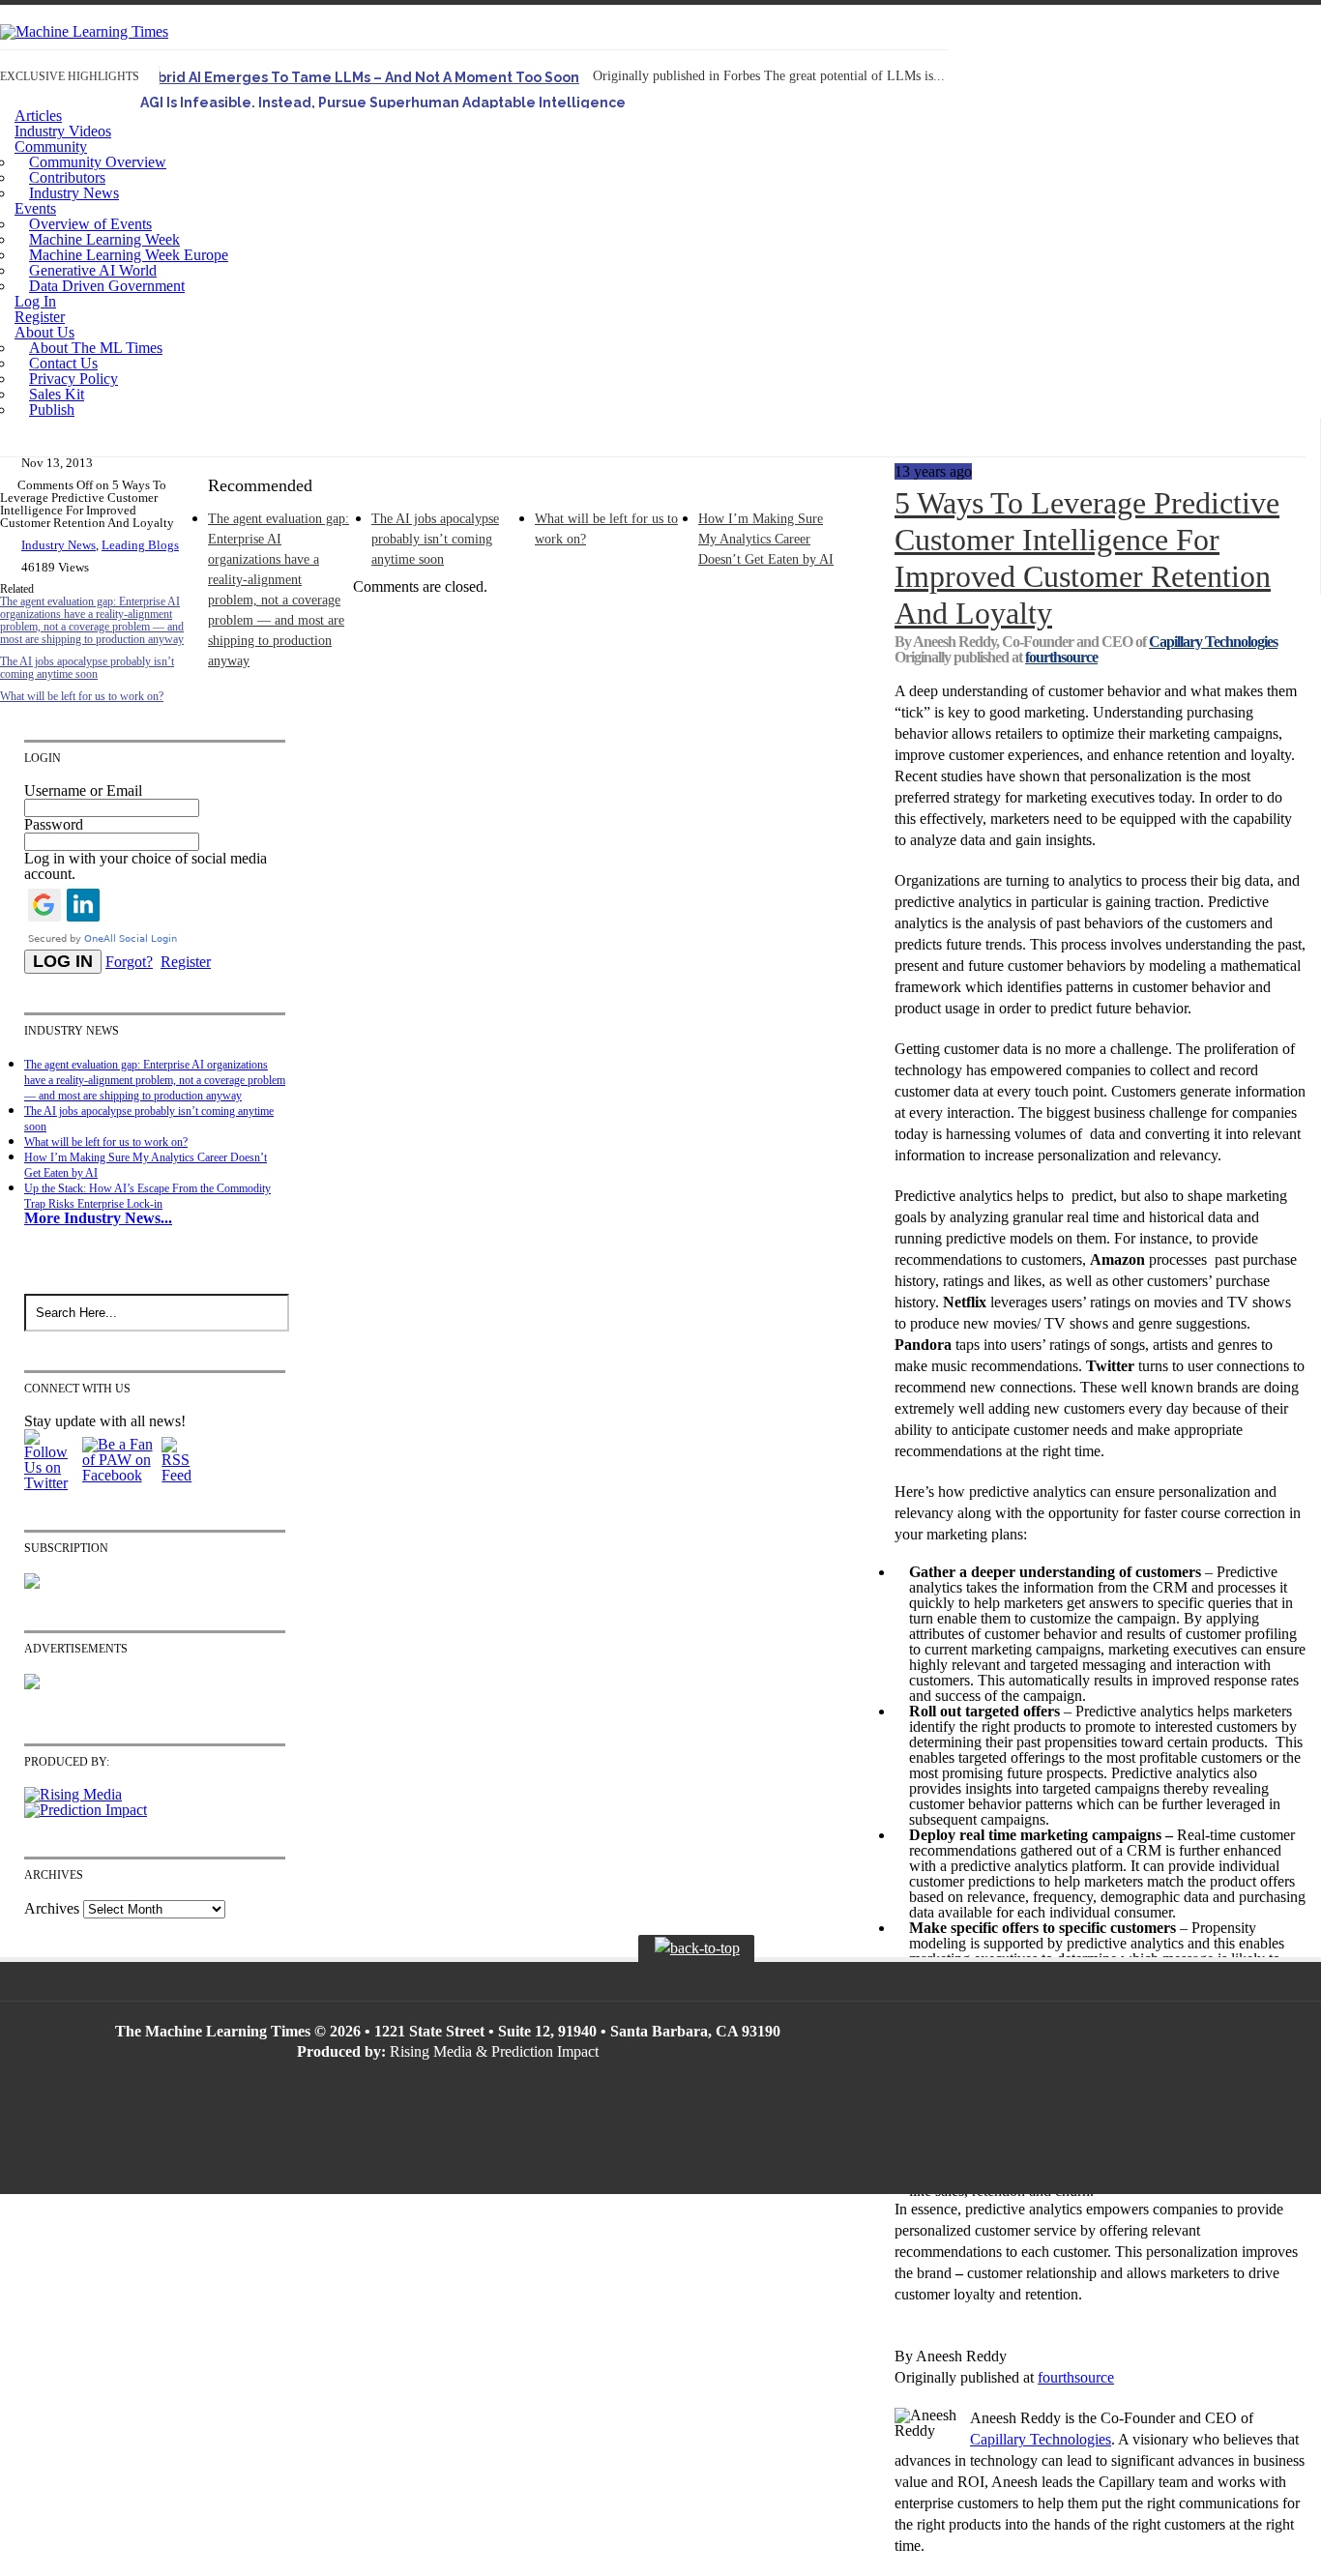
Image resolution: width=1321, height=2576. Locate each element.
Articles (38, 116)
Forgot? (129, 962)
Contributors (67, 177)
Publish (52, 410)
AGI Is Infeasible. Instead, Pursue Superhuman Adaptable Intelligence (383, 102)
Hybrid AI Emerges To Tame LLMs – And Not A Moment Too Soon (360, 77)
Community (51, 146)
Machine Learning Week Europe (129, 255)
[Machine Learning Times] (84, 31)
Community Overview (98, 162)
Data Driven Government (107, 286)
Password (54, 824)
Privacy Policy (73, 379)
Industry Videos (63, 131)
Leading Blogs (140, 545)
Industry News (74, 193)
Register (40, 317)
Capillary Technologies (1213, 642)
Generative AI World (93, 270)
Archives (52, 1908)
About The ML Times (96, 348)
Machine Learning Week (104, 239)
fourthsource (1061, 657)
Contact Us (63, 363)
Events (35, 208)
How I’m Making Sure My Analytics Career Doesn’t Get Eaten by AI (766, 539)
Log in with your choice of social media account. (146, 866)
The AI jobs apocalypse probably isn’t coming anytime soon (87, 668)
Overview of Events (90, 224)
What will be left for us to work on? (82, 696)
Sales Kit (57, 394)
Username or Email (83, 790)
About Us (44, 332)
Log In (35, 301)
